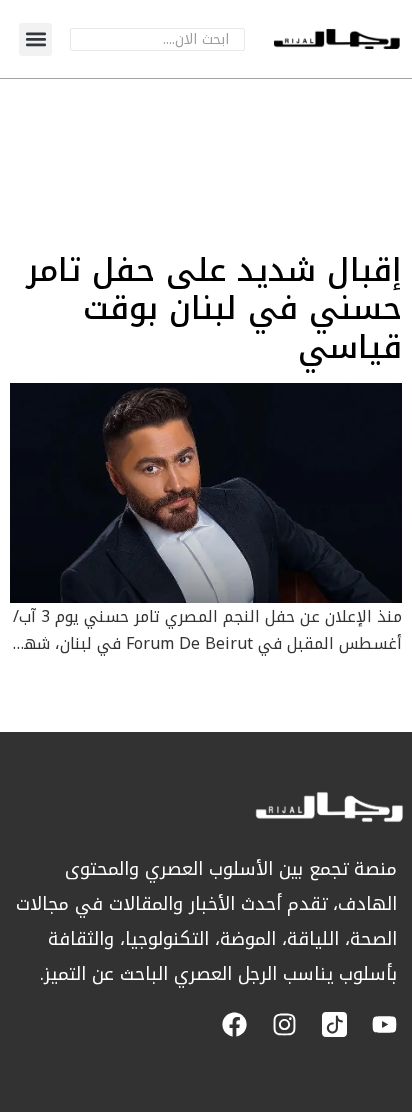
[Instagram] (284, 1024)
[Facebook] (234, 1024)
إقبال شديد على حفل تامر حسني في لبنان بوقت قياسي (214, 309)
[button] (35, 39)
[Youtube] (384, 1024)
